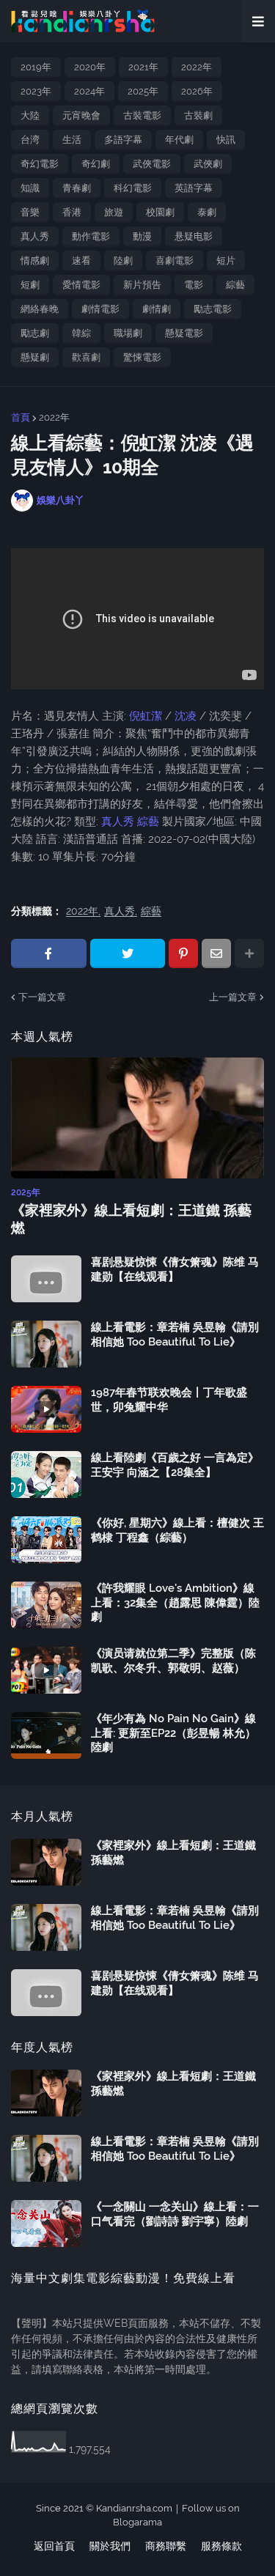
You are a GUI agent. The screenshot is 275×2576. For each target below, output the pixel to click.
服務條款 (221, 2546)
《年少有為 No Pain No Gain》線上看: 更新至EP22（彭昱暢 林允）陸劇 (173, 1733)
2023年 (36, 91)
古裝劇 (198, 115)
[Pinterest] (183, 953)
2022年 (197, 67)
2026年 (197, 91)
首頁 (21, 417)
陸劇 (123, 261)
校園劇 (160, 212)
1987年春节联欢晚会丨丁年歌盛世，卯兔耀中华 (169, 1400)
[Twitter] (128, 953)
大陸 (30, 115)
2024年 (89, 91)
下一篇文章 (42, 997)
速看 (81, 261)
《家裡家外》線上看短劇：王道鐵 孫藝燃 (131, 1219)
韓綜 (81, 333)
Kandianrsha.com (134, 2508)
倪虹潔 (147, 716)
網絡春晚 (40, 309)
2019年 (36, 67)
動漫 (142, 236)
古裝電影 (142, 115)
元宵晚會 (81, 115)
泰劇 (207, 212)
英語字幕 (194, 188)
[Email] (216, 953)
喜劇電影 (175, 261)
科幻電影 (133, 188)
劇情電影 (100, 309)
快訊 (226, 140)
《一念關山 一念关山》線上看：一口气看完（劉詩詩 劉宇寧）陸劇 (175, 2214)
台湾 (30, 140)
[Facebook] (49, 953)
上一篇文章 (233, 997)
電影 (194, 285)
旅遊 (114, 212)
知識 (30, 188)
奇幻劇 (96, 164)
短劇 (30, 285)
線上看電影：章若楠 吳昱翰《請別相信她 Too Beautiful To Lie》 (175, 1335)
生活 (72, 140)
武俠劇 (208, 164)
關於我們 (110, 2546)
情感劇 (35, 261)
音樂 (30, 212)
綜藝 (235, 285)
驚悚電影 (142, 357)
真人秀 (35, 236)
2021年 (143, 67)
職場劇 (128, 333)
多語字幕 (123, 140)
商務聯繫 (166, 2546)
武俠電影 (152, 164)
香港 (72, 212)
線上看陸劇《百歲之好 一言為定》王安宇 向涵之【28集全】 (175, 1465)
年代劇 (179, 140)
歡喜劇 (86, 357)
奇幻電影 (40, 164)
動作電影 (91, 236)
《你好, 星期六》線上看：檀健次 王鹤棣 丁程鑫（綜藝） (177, 1530)
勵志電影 (213, 309)
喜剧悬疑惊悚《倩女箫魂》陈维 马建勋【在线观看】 (175, 1269)
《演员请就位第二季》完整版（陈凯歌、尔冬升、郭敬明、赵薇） (173, 1661)
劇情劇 (157, 309)
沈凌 (186, 716)
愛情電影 (81, 285)
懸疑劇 (35, 357)
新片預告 (142, 285)
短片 (226, 261)
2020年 (90, 67)
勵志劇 (35, 333)
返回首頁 (54, 2546)
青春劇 (77, 188)
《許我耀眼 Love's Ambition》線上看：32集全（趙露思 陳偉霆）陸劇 (175, 1602)
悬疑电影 (194, 236)
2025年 (143, 91)
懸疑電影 (184, 333)
